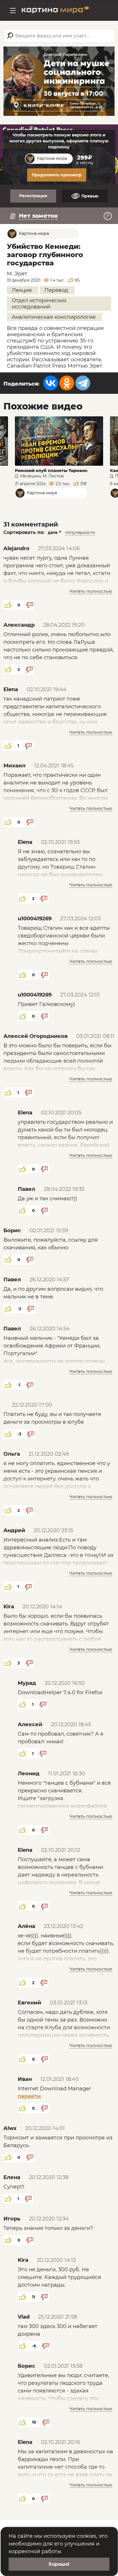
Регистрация (33, 196)
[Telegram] (83, 383)
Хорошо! (59, 2564)
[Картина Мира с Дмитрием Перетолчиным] (56, 11)
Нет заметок (38, 216)
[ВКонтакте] (51, 383)
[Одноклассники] (67, 383)
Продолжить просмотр (57, 175)
